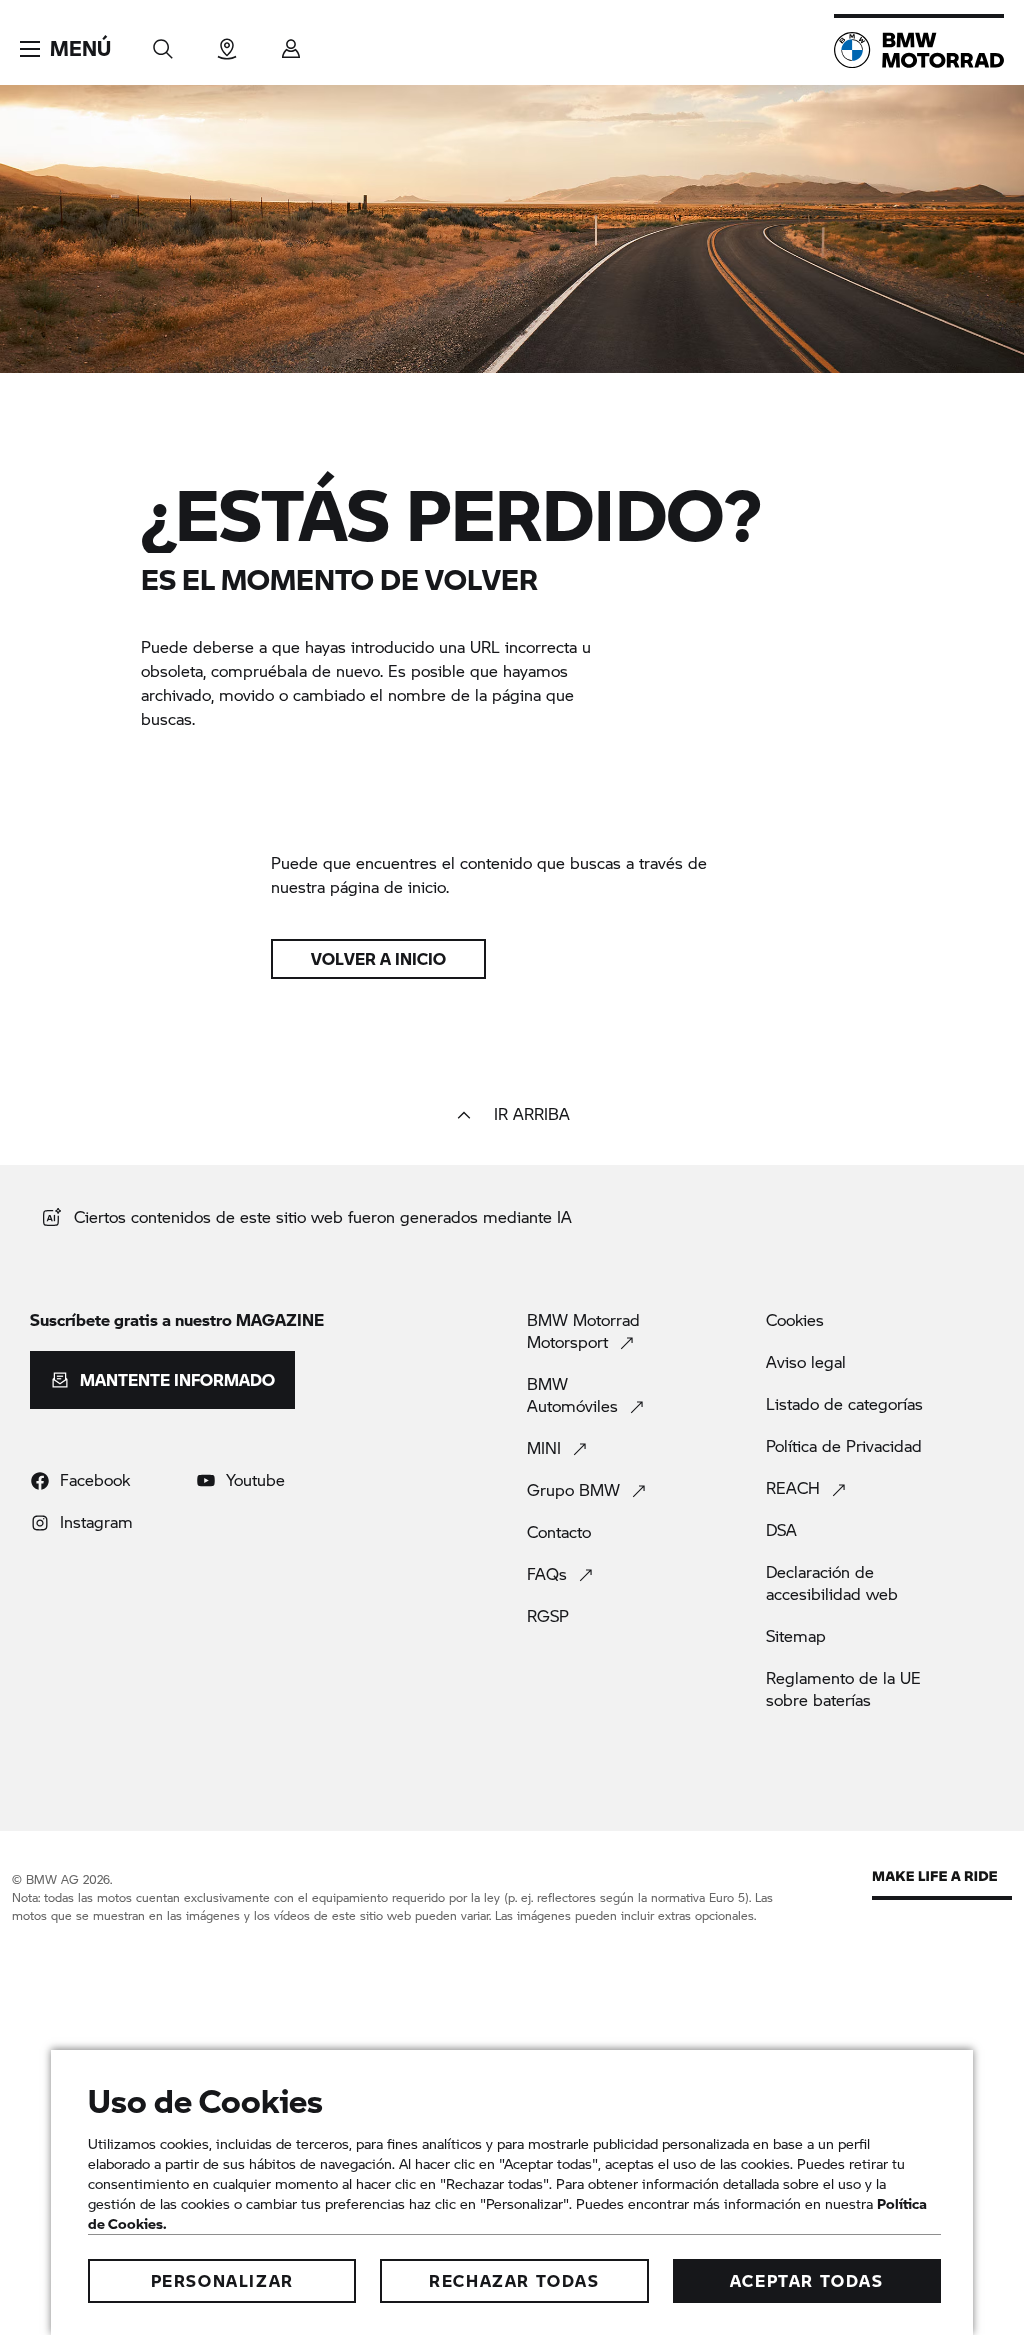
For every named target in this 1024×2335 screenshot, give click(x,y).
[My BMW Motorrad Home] (919, 50)
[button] (65, 49)
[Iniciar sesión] (291, 42)
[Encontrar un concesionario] (227, 42)
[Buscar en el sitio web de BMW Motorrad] (163, 42)
